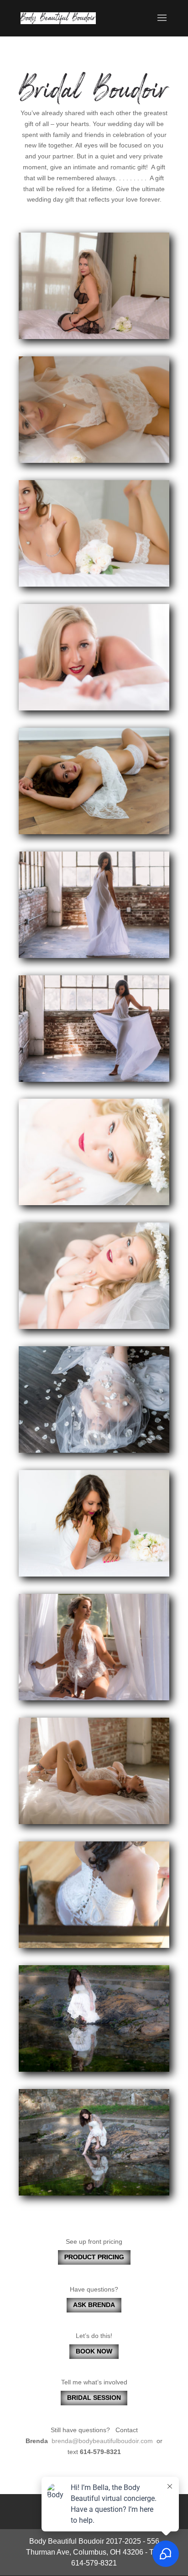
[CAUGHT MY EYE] (94, 337)
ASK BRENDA (94, 2305)
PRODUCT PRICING (94, 2257)
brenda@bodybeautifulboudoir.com (102, 2441)
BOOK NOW (94, 2351)
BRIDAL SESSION (94, 2398)
